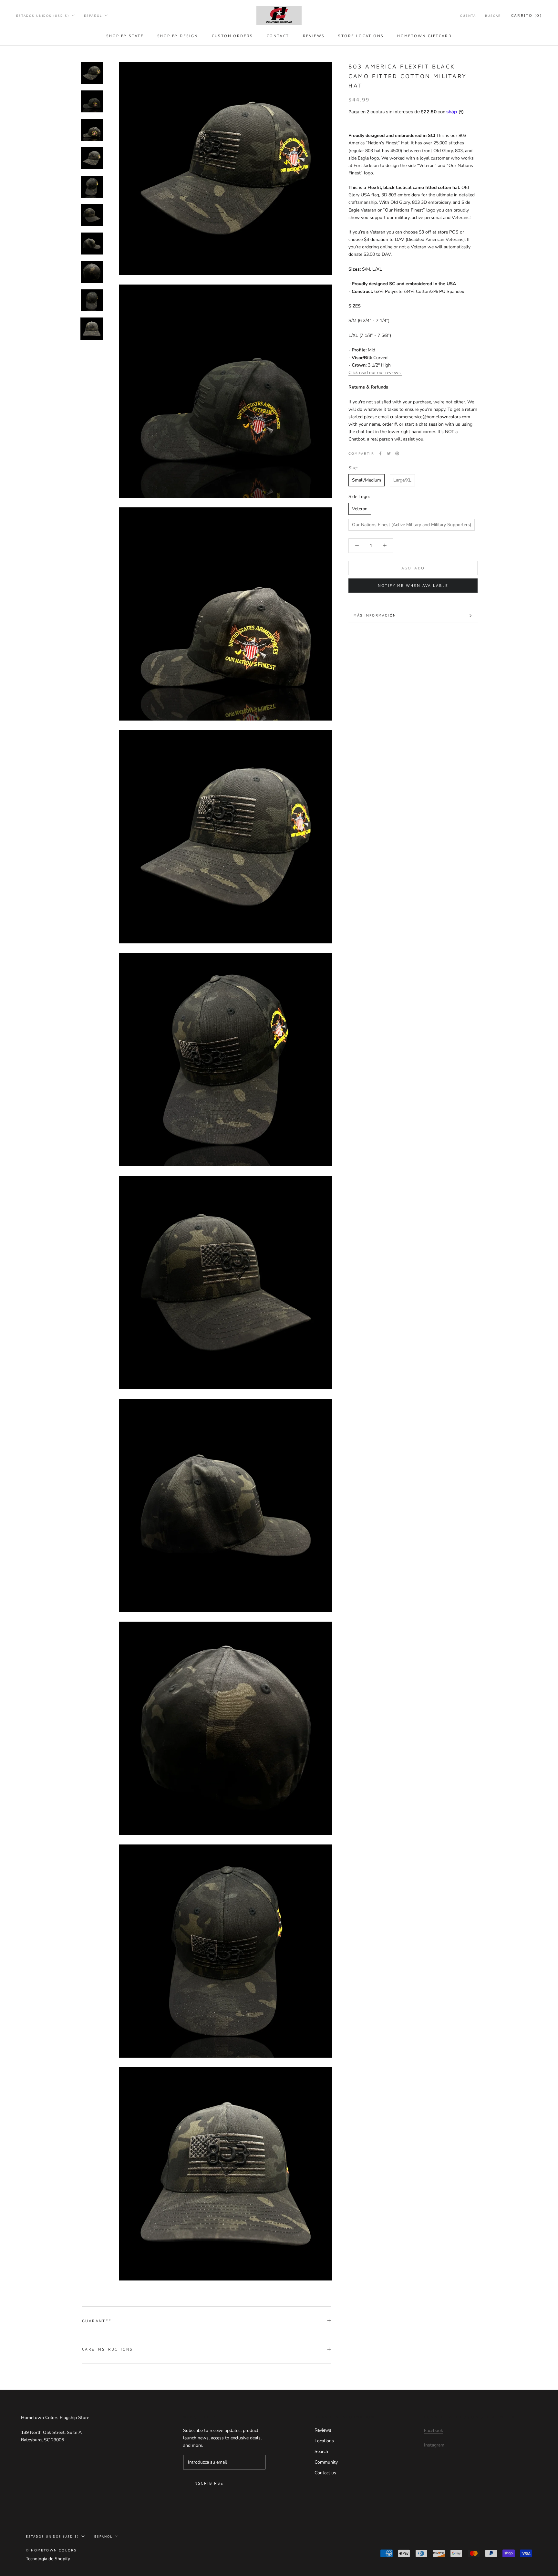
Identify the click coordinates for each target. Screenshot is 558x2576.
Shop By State (125, 36)
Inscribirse (208, 2483)
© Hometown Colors (51, 2550)
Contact (278, 36)
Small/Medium (367, 480)
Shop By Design (178, 36)
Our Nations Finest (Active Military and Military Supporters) (412, 524)
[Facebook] (380, 453)
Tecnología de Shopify (48, 2559)
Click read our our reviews (375, 372)
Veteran (360, 509)
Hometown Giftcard (424, 36)
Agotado (413, 568)
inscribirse (488, 2551)
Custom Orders (232, 36)
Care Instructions (108, 2349)
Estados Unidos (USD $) (43, 16)
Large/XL (402, 480)
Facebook (434, 2431)
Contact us (325, 2473)
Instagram (434, 2445)
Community (326, 2462)
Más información (375, 615)
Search (321, 2451)
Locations (324, 2441)
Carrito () (527, 15)
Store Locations (361, 36)
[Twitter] (389, 453)
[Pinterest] (397, 453)
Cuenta (468, 16)
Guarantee (97, 2321)
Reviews (314, 36)
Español (93, 16)
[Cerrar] (542, 2462)
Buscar (493, 16)
